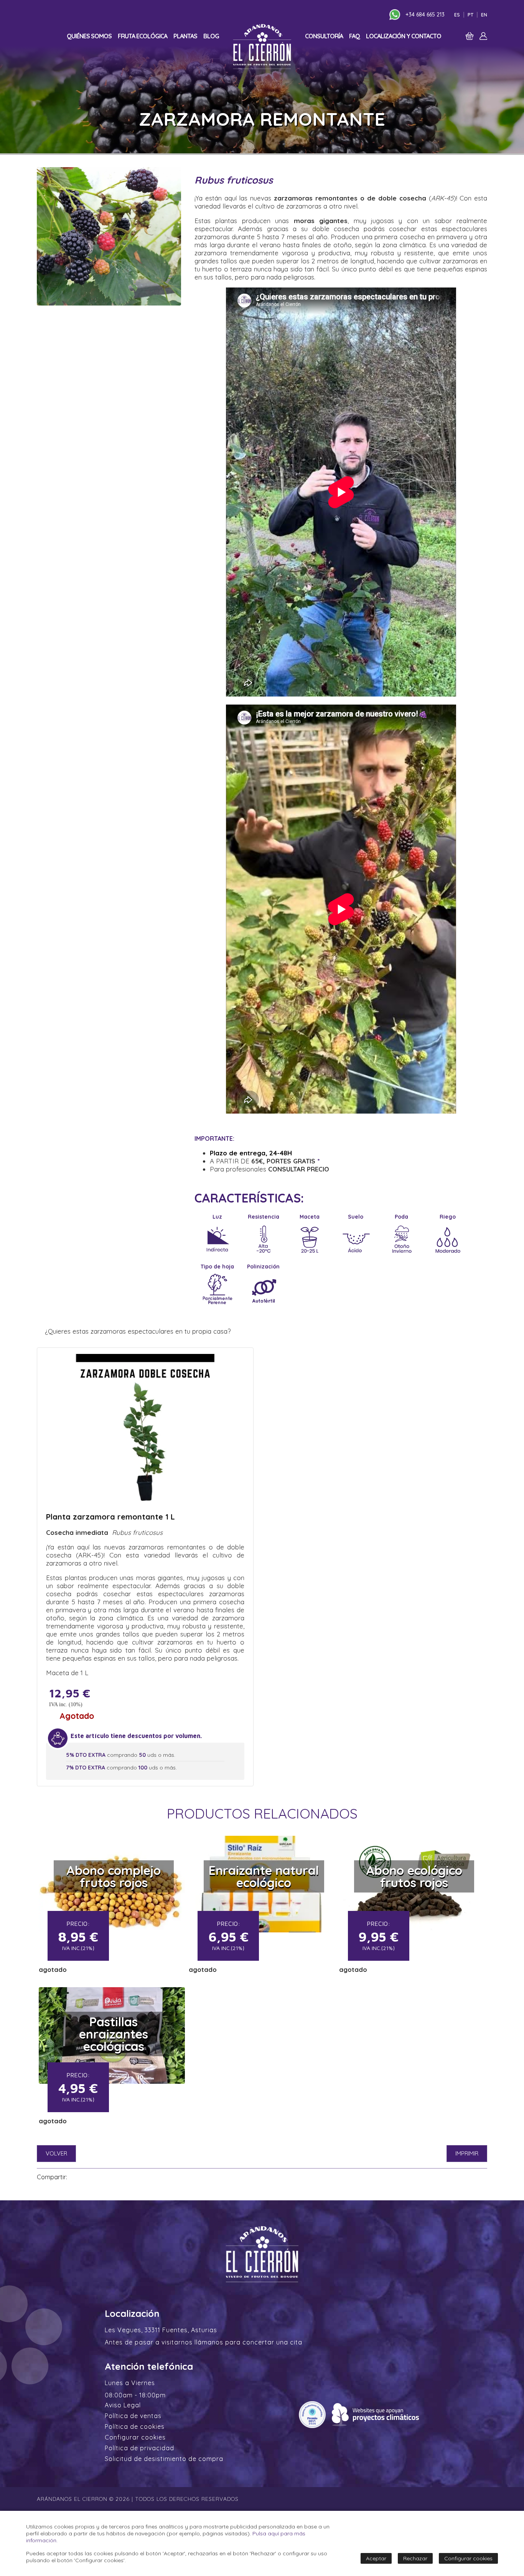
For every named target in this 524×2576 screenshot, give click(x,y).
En (484, 15)
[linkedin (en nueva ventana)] (94, 2177)
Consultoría (324, 36)
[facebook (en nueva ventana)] (75, 2177)
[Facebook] (363, 15)
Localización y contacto (404, 36)
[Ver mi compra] (470, 38)
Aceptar (376, 2558)
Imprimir (467, 2153)
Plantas (185, 36)
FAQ (354, 36)
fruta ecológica (143, 36)
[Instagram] (372, 15)
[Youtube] (381, 15)
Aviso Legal (123, 2405)
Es (457, 15)
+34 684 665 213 (425, 15)
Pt (470, 15)
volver (56, 2153)
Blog (211, 36)
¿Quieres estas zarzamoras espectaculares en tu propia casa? (138, 1331)
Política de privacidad (139, 2448)
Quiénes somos (89, 36)
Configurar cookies (135, 2437)
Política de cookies (135, 2426)
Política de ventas (133, 2416)
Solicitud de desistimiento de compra (164, 2459)
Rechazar (415, 2558)
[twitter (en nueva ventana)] (84, 2177)
